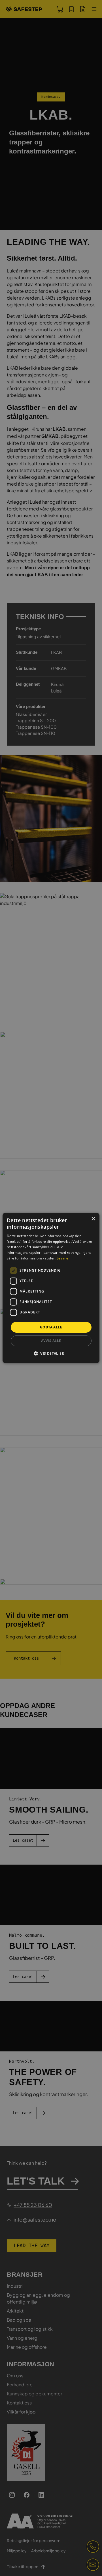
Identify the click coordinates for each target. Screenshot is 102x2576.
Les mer (63, 1258)
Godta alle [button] (51, 1327)
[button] (51, 1353)
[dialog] (51, 1288)
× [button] (93, 1219)
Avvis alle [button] (51, 1341)
